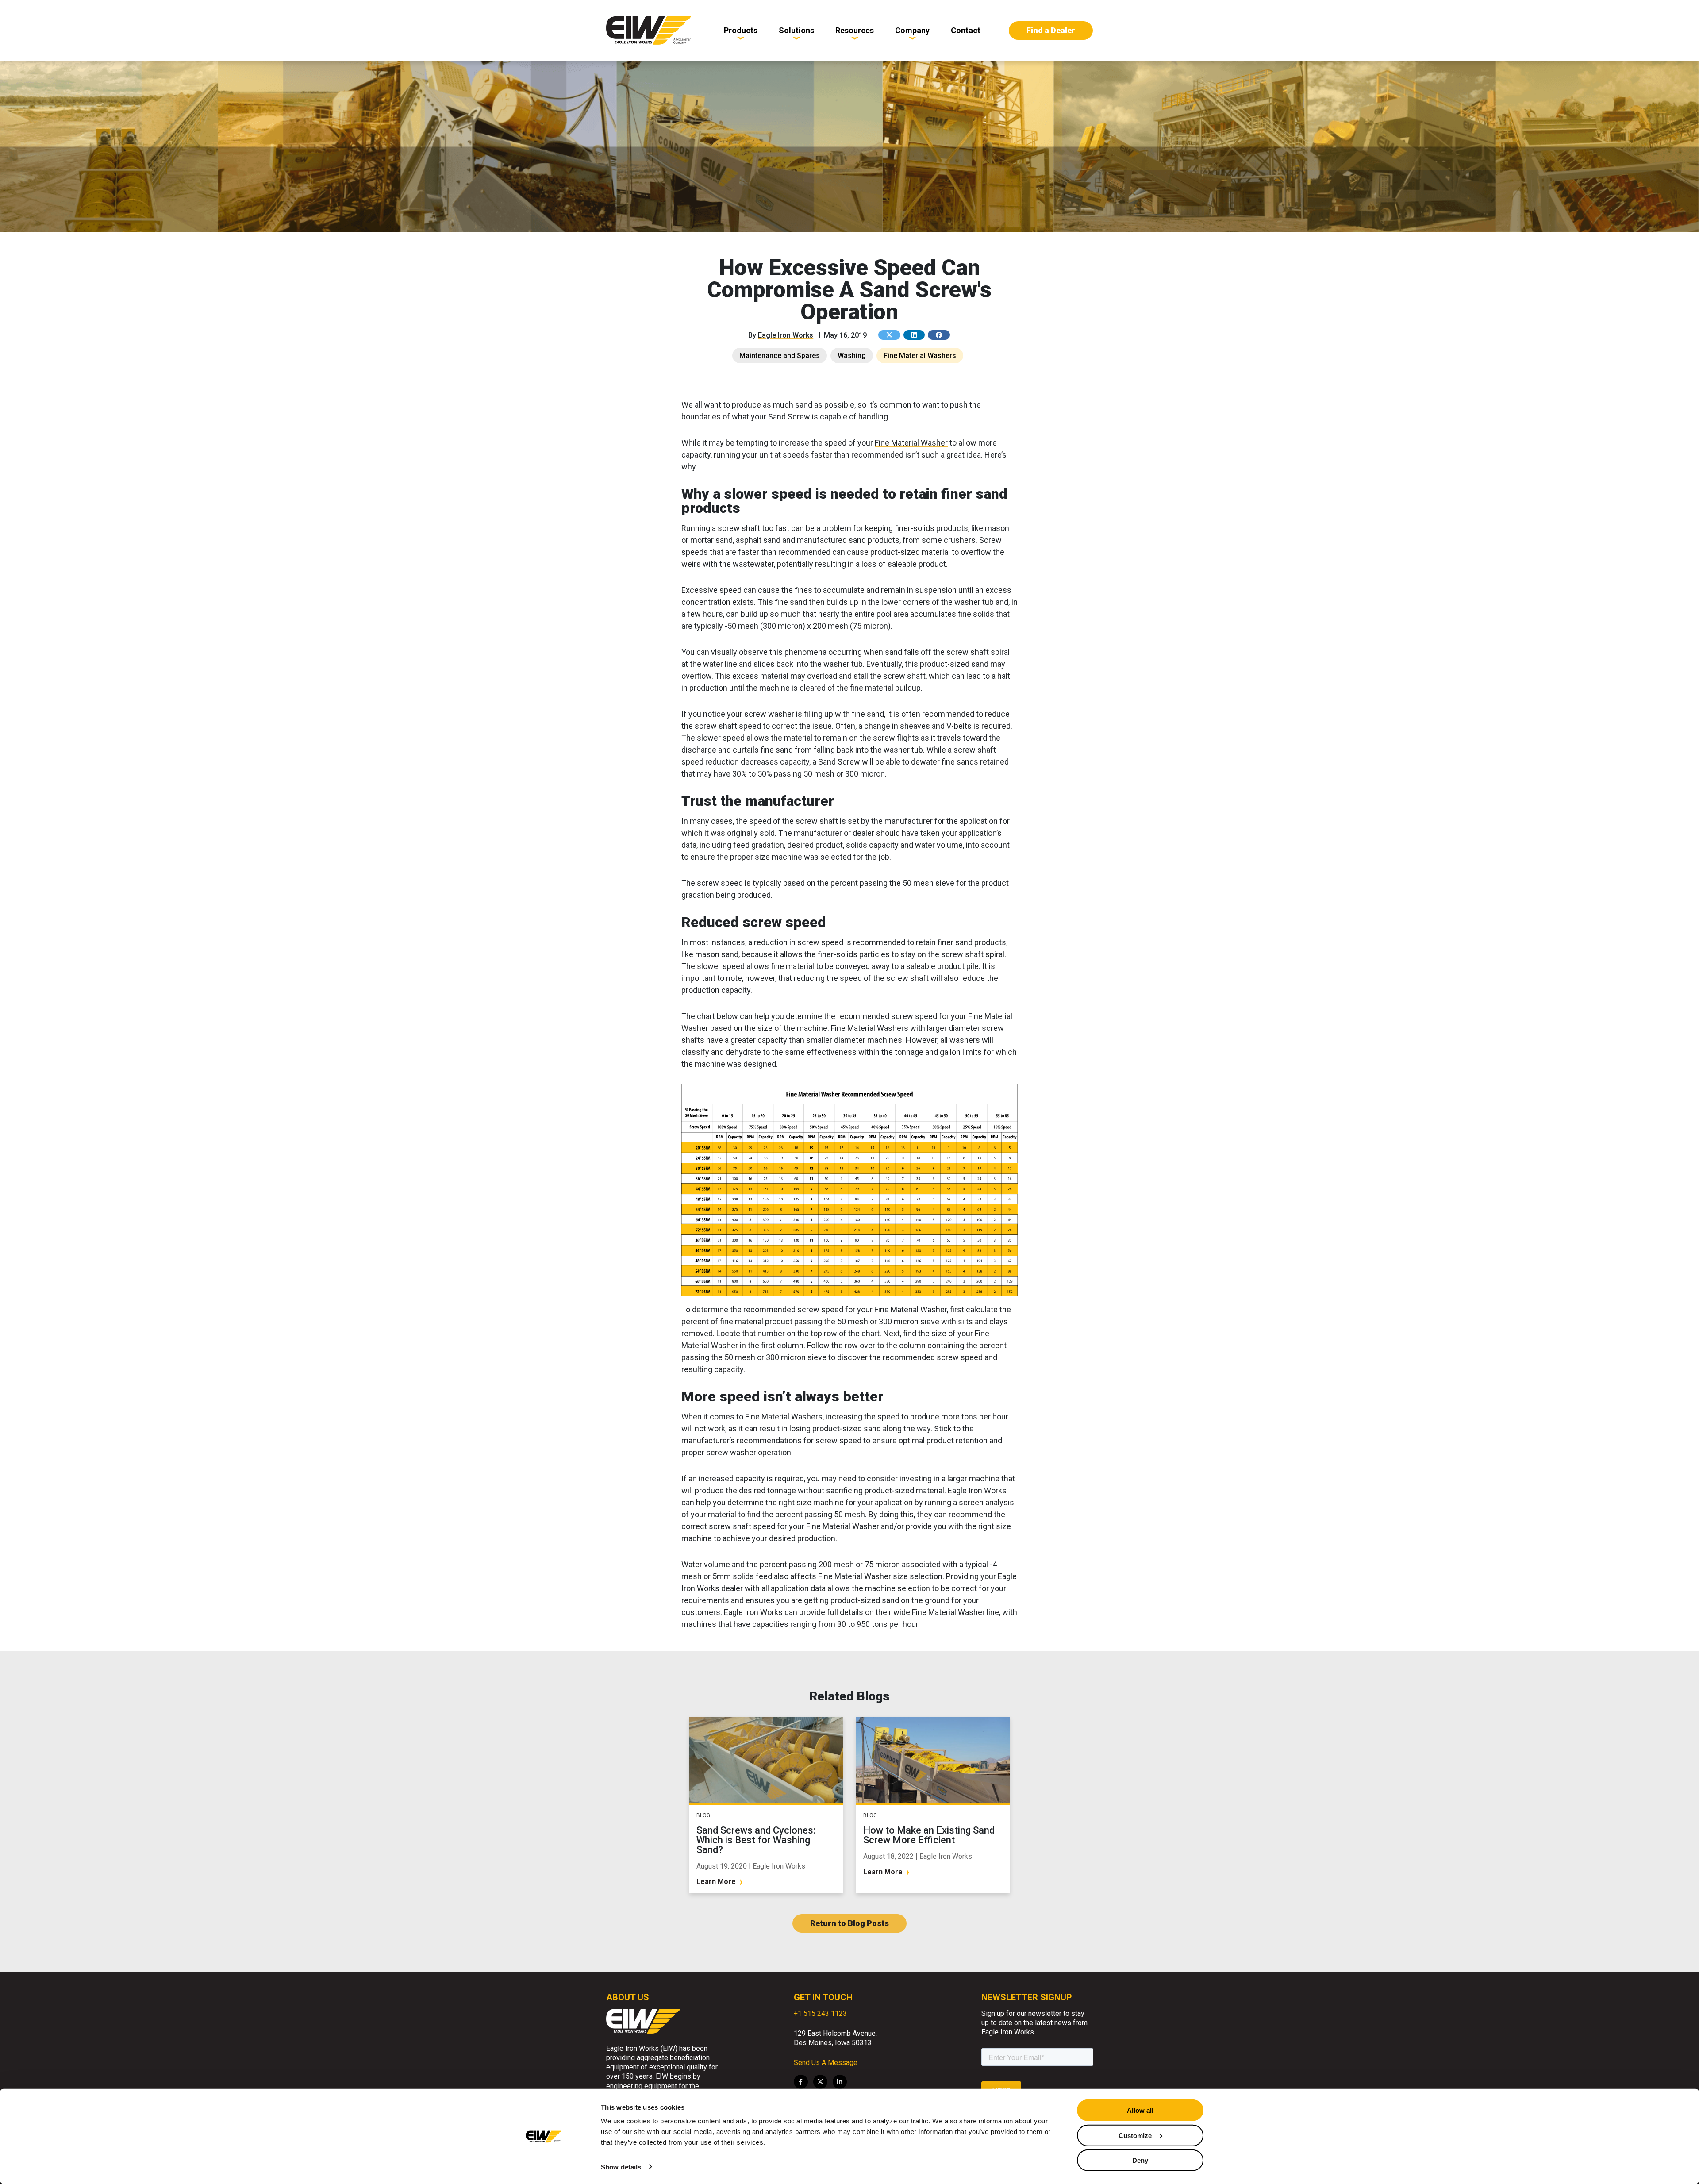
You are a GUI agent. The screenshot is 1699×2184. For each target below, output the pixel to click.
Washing (852, 356)
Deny (1140, 2160)
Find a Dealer (1051, 30)
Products (741, 30)
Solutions (796, 30)
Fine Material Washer (911, 443)
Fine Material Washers (920, 356)
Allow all (1140, 2110)
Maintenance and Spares (780, 356)
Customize (1135, 2135)
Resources (855, 30)
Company (912, 30)
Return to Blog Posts (849, 1923)
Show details (621, 2167)
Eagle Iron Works (786, 335)
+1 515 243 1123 (820, 2013)
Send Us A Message (826, 2063)
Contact (966, 30)
